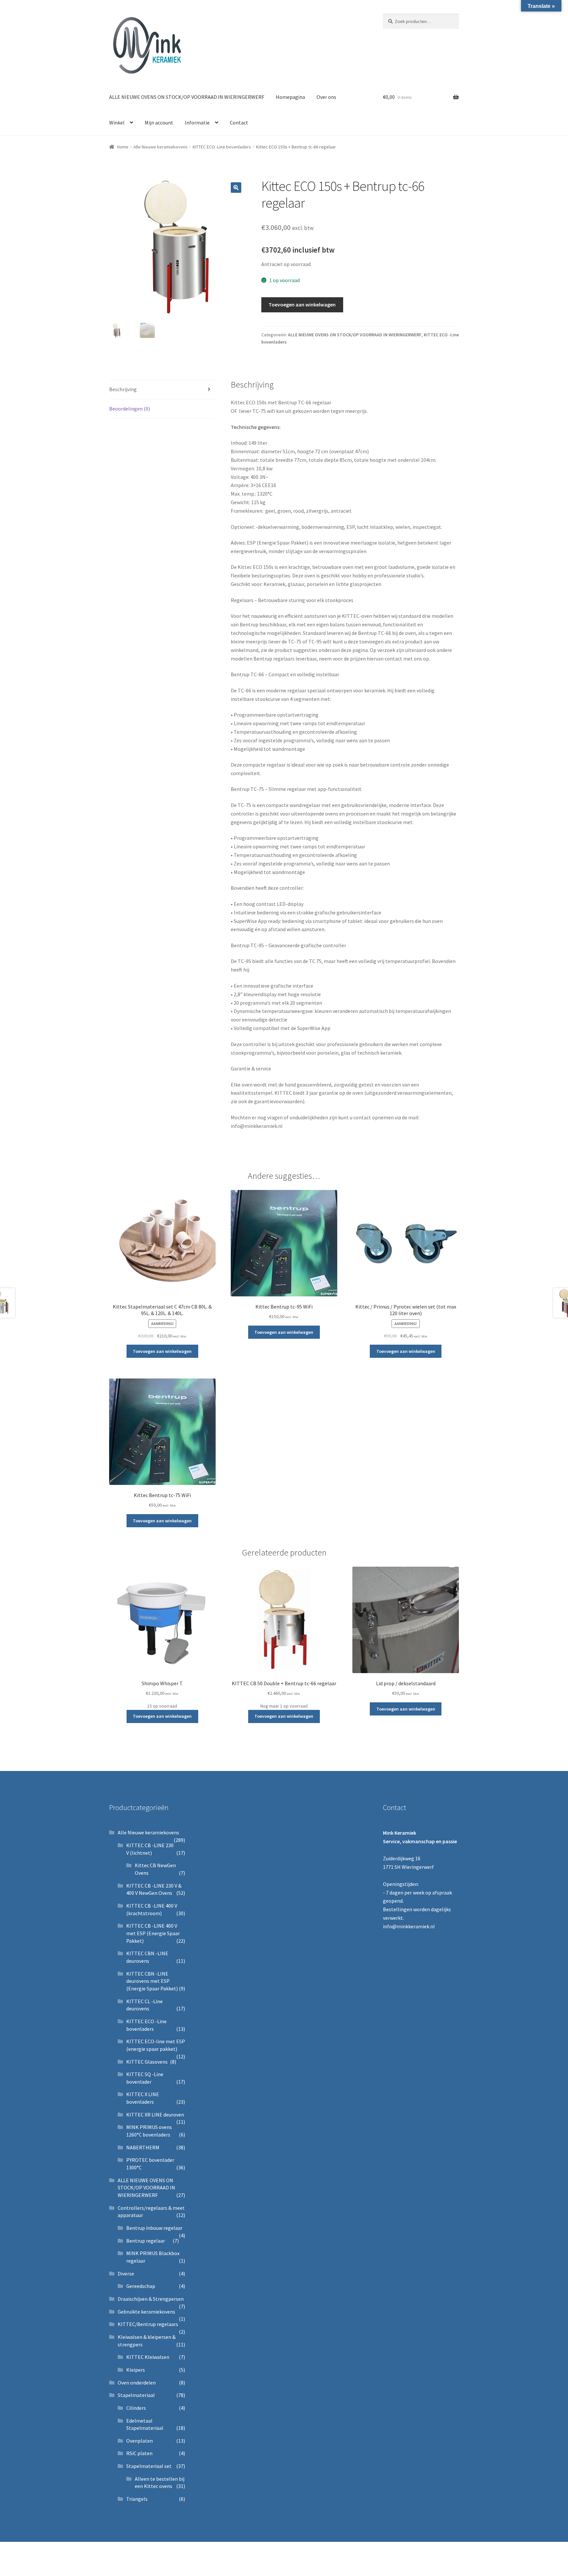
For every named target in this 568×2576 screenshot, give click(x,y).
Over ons (326, 97)
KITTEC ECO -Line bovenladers (222, 147)
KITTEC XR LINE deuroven (155, 2115)
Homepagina (290, 97)
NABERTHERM (143, 2147)
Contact (239, 123)
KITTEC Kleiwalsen (148, 2357)
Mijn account (159, 123)
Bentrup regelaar (146, 2241)
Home (123, 147)
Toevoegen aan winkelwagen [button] (162, 1351)
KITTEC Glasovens (147, 2062)
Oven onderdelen (137, 2383)
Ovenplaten (140, 2441)
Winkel (117, 123)
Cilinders (136, 2408)
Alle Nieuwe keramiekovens (161, 147)
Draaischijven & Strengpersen (151, 2299)
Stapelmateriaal (136, 2395)
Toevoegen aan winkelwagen (302, 304)
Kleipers (136, 2370)
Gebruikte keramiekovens (146, 2312)
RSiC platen (139, 2453)
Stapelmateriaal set (149, 2466)
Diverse (126, 2274)
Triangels (137, 2499)
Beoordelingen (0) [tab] (130, 409)
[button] (236, 188)
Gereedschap (141, 2286)
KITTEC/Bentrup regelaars (148, 2324)
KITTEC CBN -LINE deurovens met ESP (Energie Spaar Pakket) (152, 1981)
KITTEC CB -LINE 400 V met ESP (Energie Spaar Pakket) (153, 1933)
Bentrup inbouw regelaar (154, 2228)
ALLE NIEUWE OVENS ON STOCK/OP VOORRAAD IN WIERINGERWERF (187, 97)
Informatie (197, 123)
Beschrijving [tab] (123, 389)
